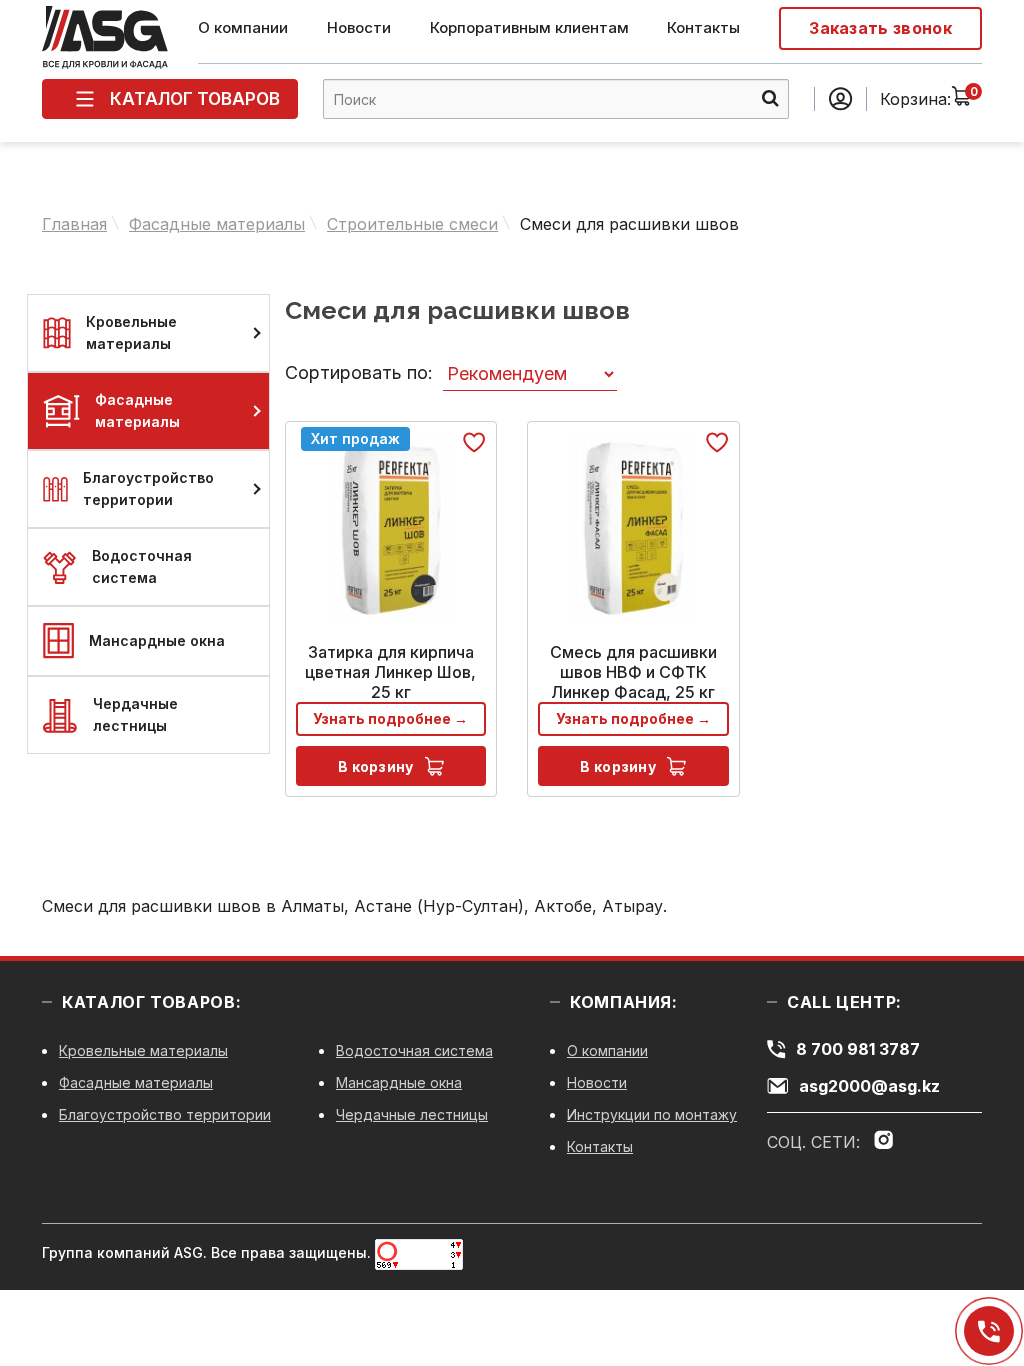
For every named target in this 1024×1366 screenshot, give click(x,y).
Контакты (703, 27)
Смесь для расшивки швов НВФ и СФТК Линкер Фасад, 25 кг (633, 672)
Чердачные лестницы (135, 714)
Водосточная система (142, 566)
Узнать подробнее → (390, 718)
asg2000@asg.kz (869, 1086)
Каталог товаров (195, 99)
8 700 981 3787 (989, 1331)
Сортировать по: (359, 372)
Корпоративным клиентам (529, 27)
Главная (74, 224)
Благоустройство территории (148, 488)
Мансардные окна (157, 640)
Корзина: (915, 99)
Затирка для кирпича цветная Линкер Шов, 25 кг (390, 672)
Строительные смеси (412, 224)
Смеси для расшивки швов (629, 224)
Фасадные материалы (217, 224)
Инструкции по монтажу (652, 1114)
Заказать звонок (880, 28)
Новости (359, 27)
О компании (243, 27)
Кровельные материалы (131, 332)
